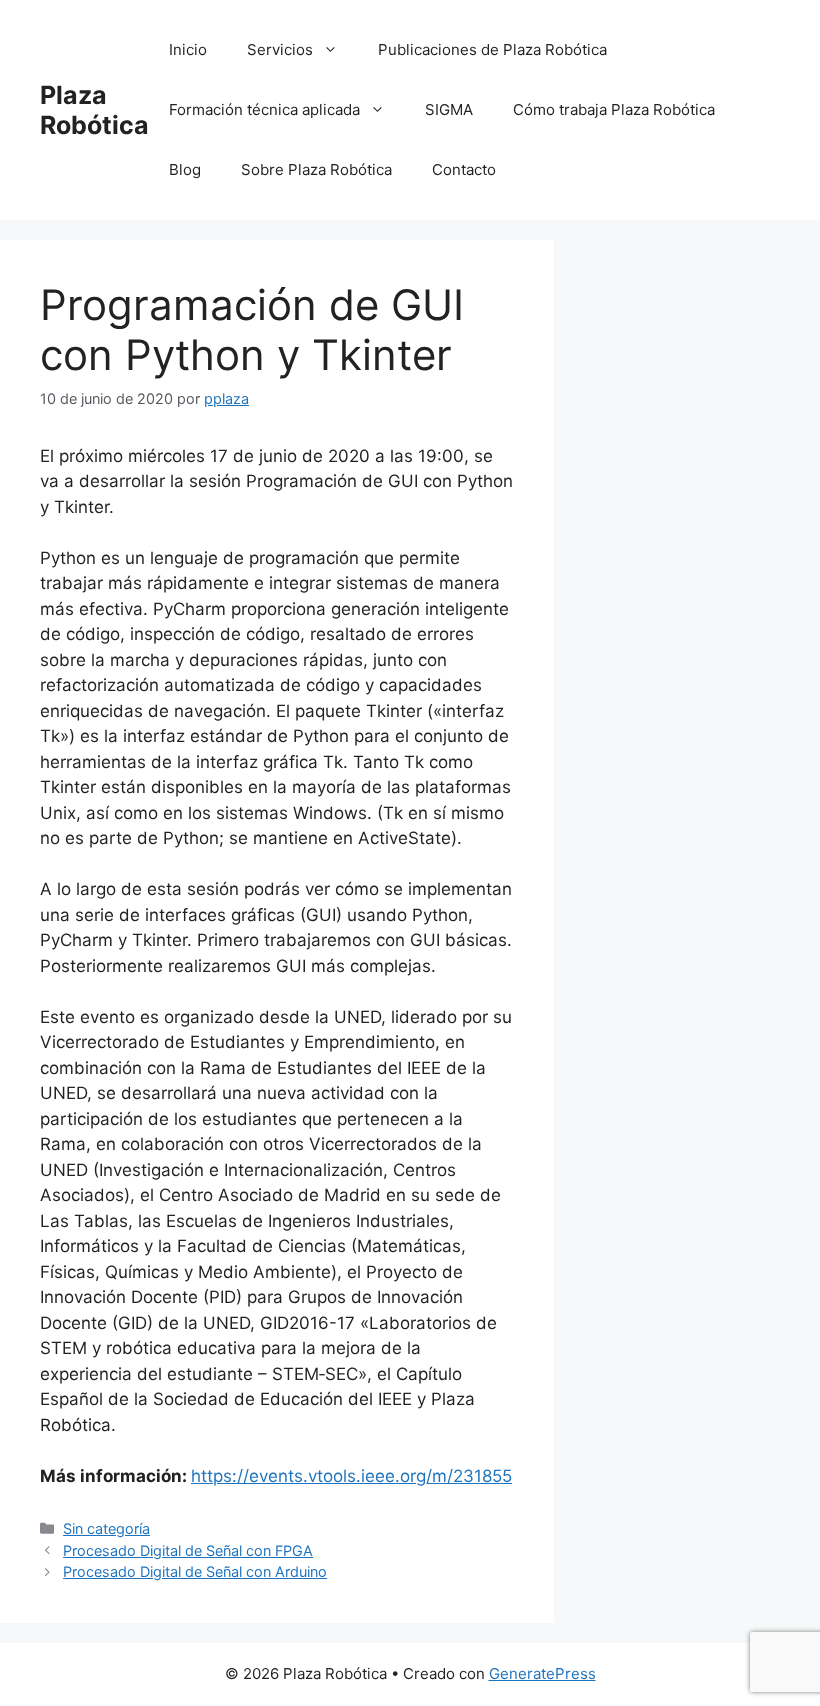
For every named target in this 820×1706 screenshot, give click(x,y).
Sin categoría (106, 1528)
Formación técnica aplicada (264, 109)
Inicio (188, 49)
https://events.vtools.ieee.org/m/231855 (351, 1476)
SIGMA (449, 109)
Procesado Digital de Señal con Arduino (195, 1571)
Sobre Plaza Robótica (316, 169)
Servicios (280, 49)
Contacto (464, 169)
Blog (185, 169)
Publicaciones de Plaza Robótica (492, 49)
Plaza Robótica (94, 110)
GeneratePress (542, 1673)
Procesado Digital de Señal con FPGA (188, 1550)
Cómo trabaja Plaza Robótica (614, 109)
